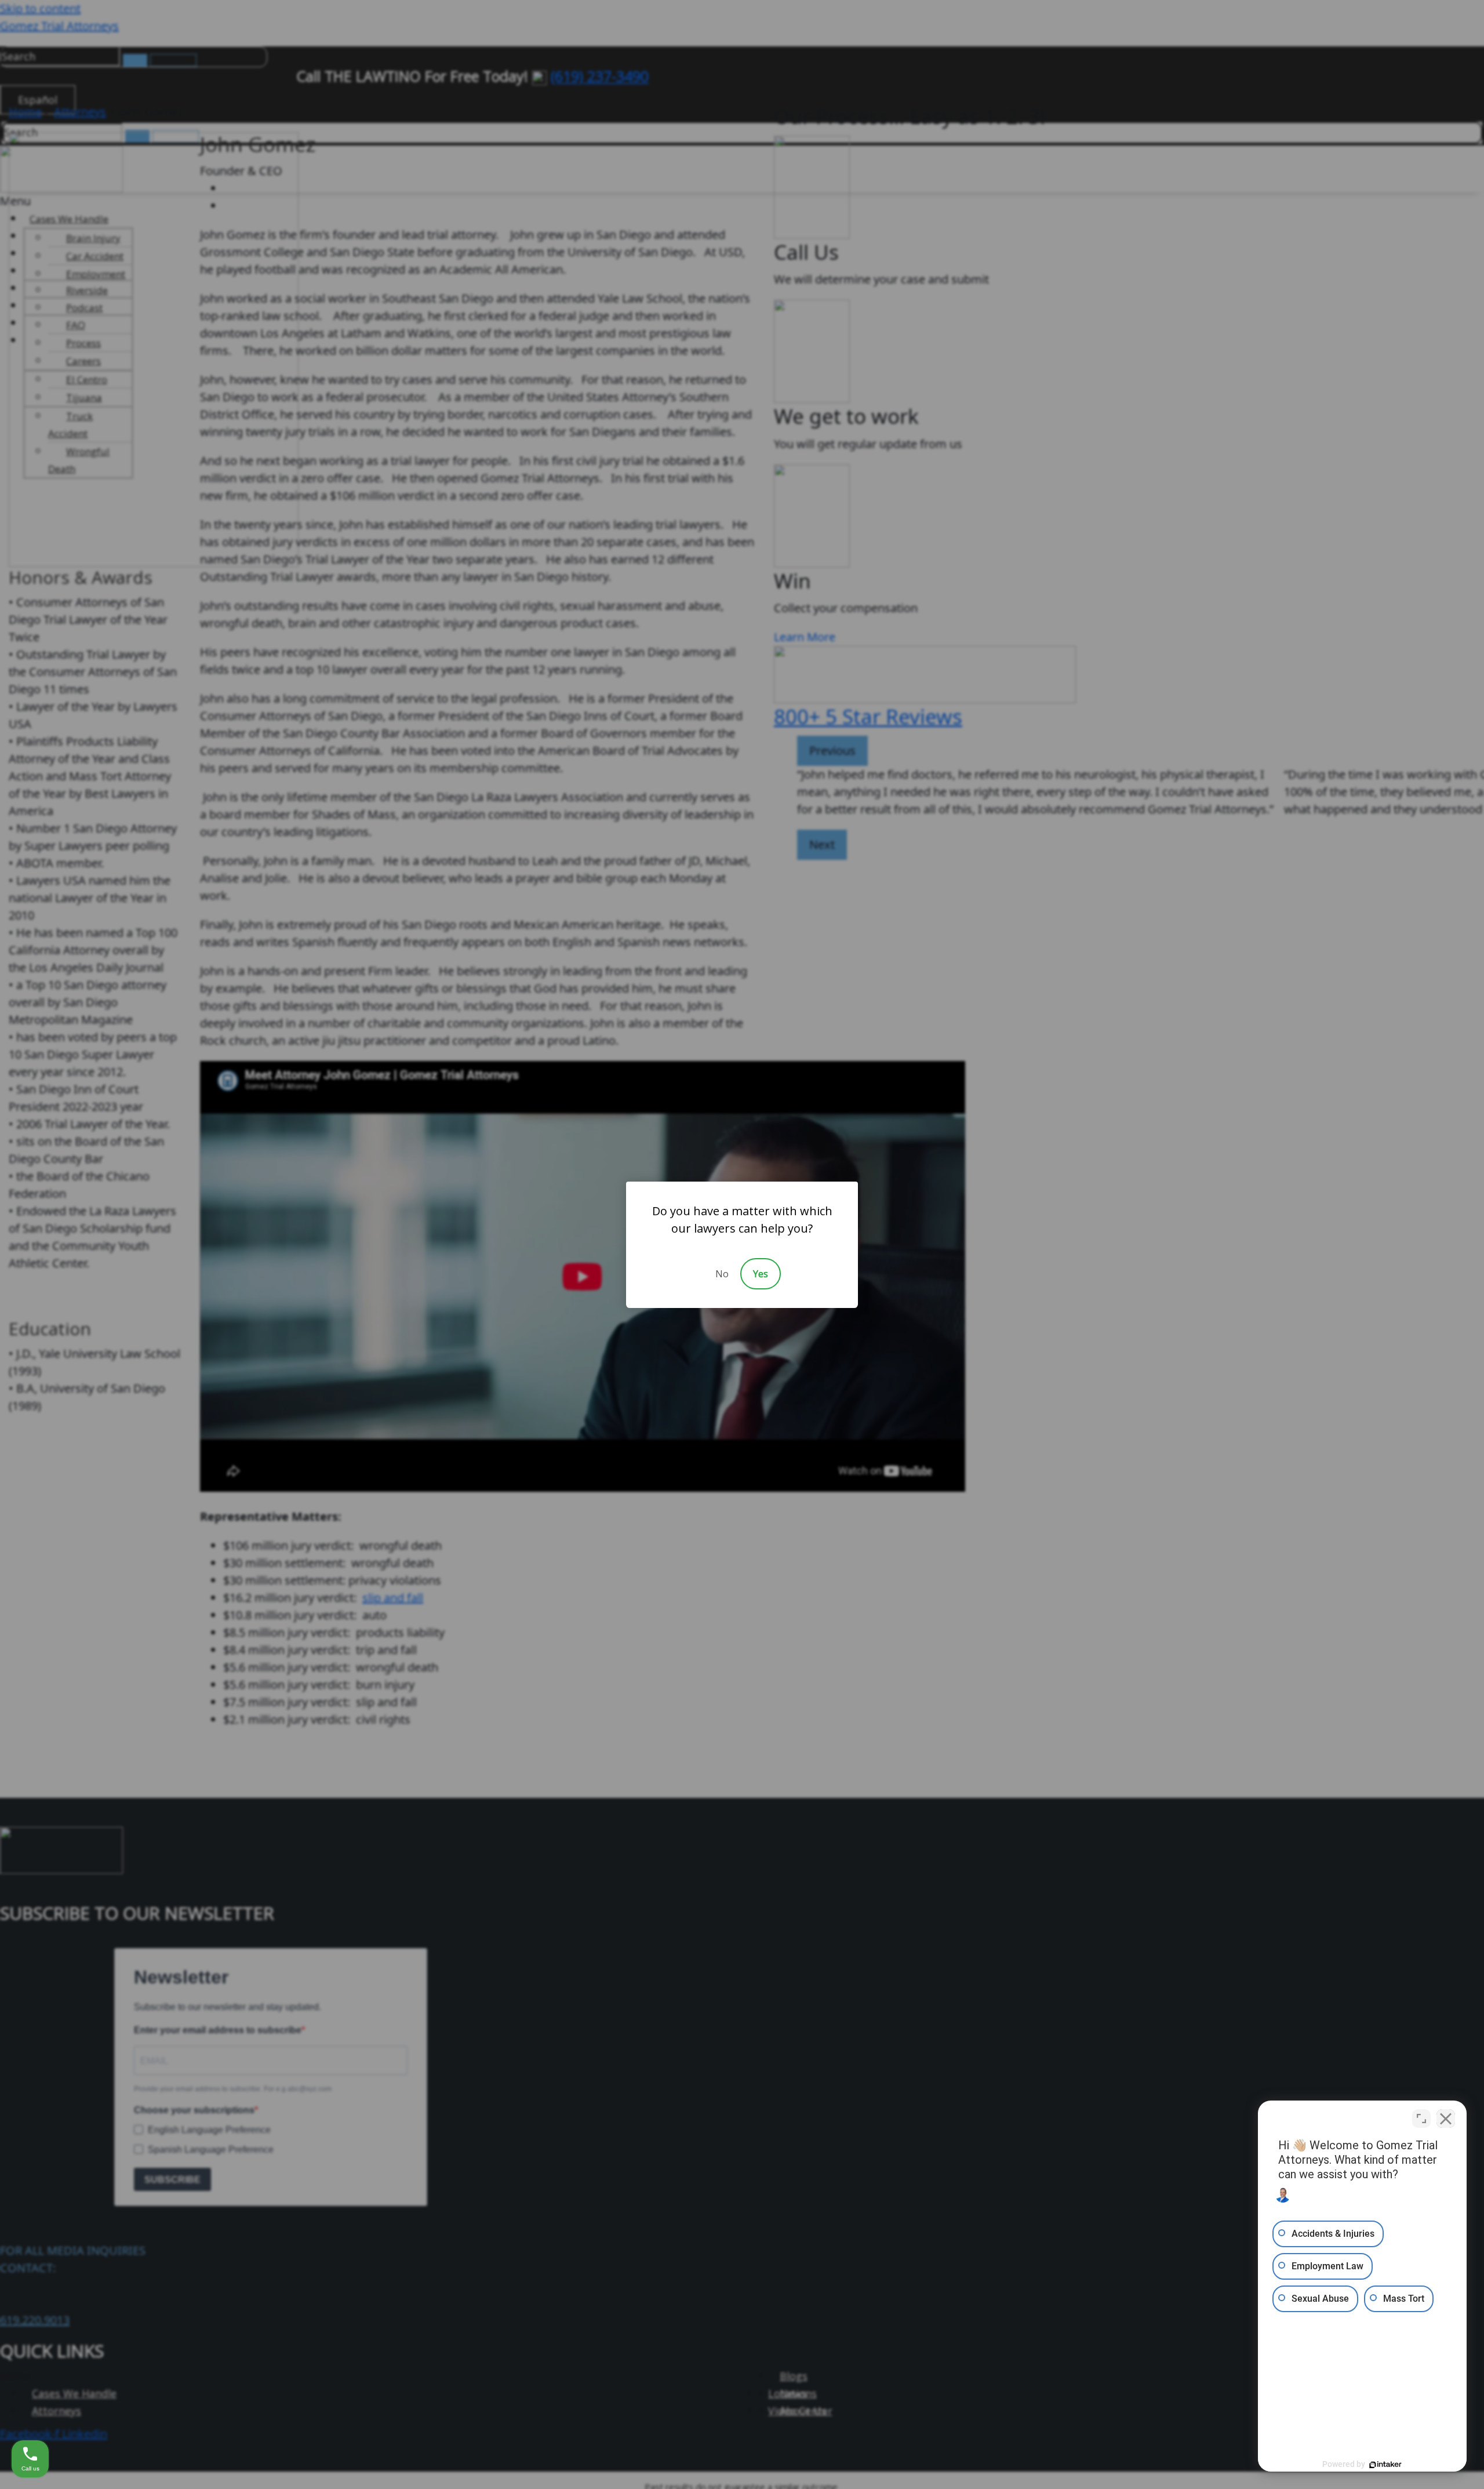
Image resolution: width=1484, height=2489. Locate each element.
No (722, 1274)
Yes (761, 1274)
